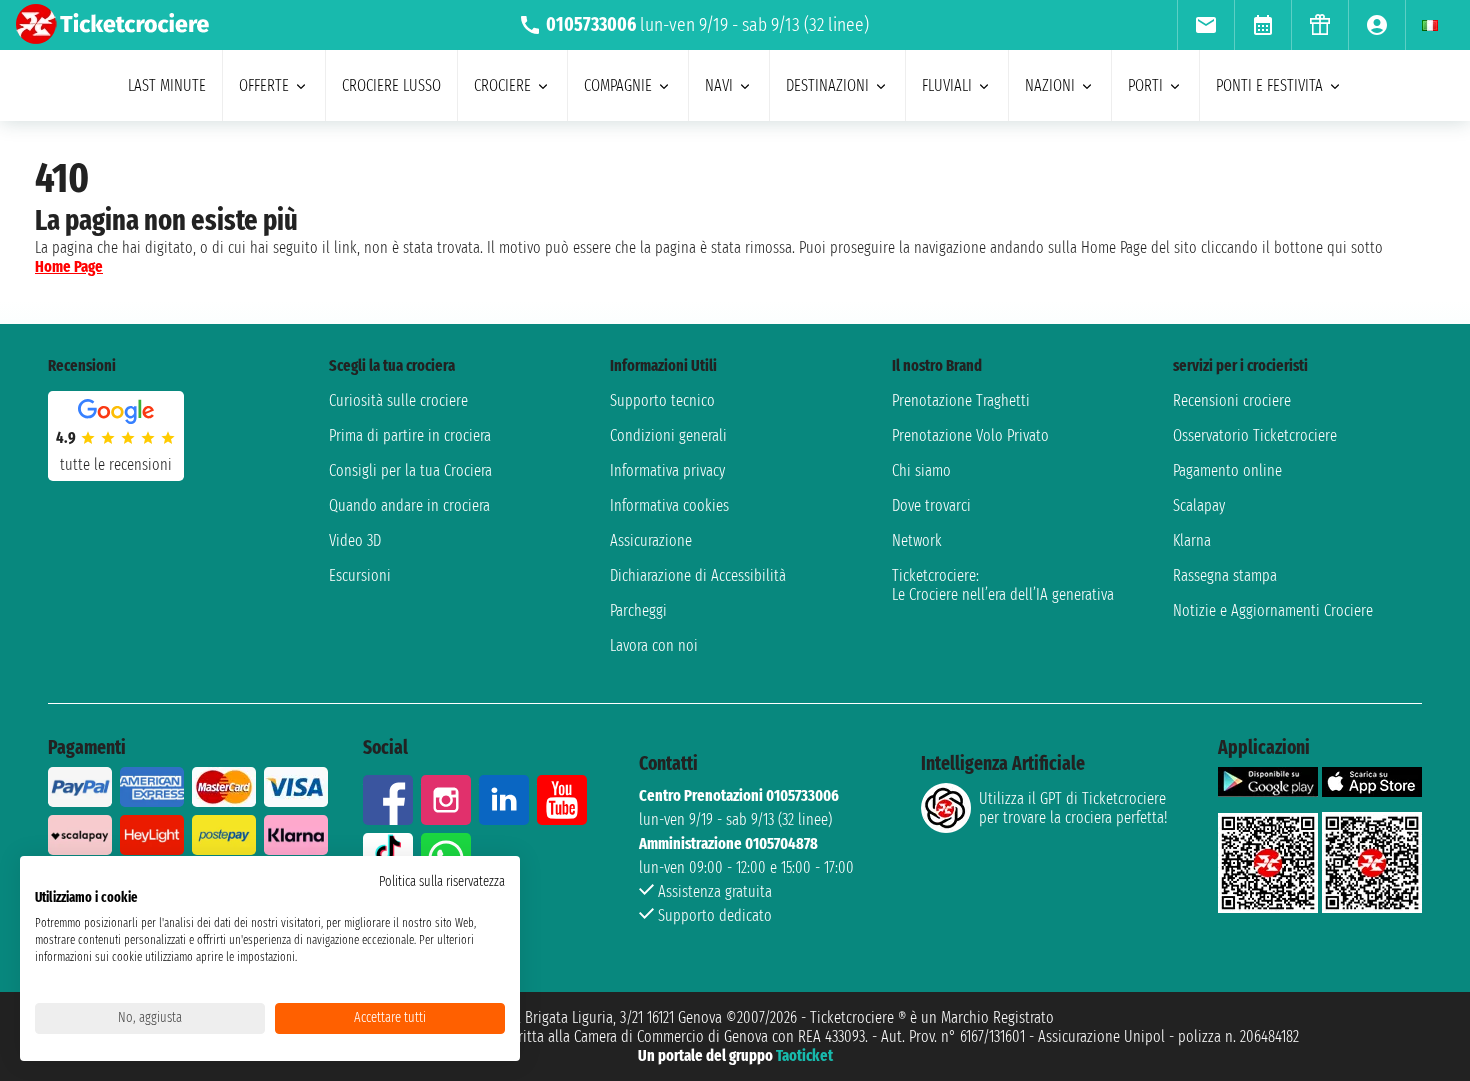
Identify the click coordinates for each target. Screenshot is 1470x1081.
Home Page (69, 266)
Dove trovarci (931, 505)
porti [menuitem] (1145, 85)
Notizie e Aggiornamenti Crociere (1273, 610)
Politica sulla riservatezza (442, 881)
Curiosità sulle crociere (398, 400)
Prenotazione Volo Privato (970, 435)
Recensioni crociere (1232, 400)
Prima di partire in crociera (410, 435)
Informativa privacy (667, 470)
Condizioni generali (668, 435)
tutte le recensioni (116, 464)
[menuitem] (1205, 25)
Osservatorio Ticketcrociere (1255, 435)
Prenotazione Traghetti (961, 400)
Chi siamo (921, 470)
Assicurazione (651, 540)
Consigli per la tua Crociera (410, 470)
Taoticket (804, 1055)
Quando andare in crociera (409, 505)
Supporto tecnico (662, 400)
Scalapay (1199, 505)
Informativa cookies (669, 505)
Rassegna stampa (1225, 575)
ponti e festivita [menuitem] (1269, 85)
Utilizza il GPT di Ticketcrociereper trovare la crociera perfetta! (1073, 808)
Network (917, 540)
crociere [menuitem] (502, 85)
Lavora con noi (654, 645)
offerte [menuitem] (264, 85)
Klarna (1192, 540)
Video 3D (355, 540)
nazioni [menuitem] (1050, 85)
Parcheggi (638, 610)
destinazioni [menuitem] (827, 85)
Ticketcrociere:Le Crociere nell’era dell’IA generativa (1003, 585)
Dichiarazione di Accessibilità (698, 575)
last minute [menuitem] (167, 85)
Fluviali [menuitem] (947, 85)
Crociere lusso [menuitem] (391, 85)
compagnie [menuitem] (618, 85)
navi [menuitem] (719, 85)
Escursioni (360, 575)
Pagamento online (1227, 470)
